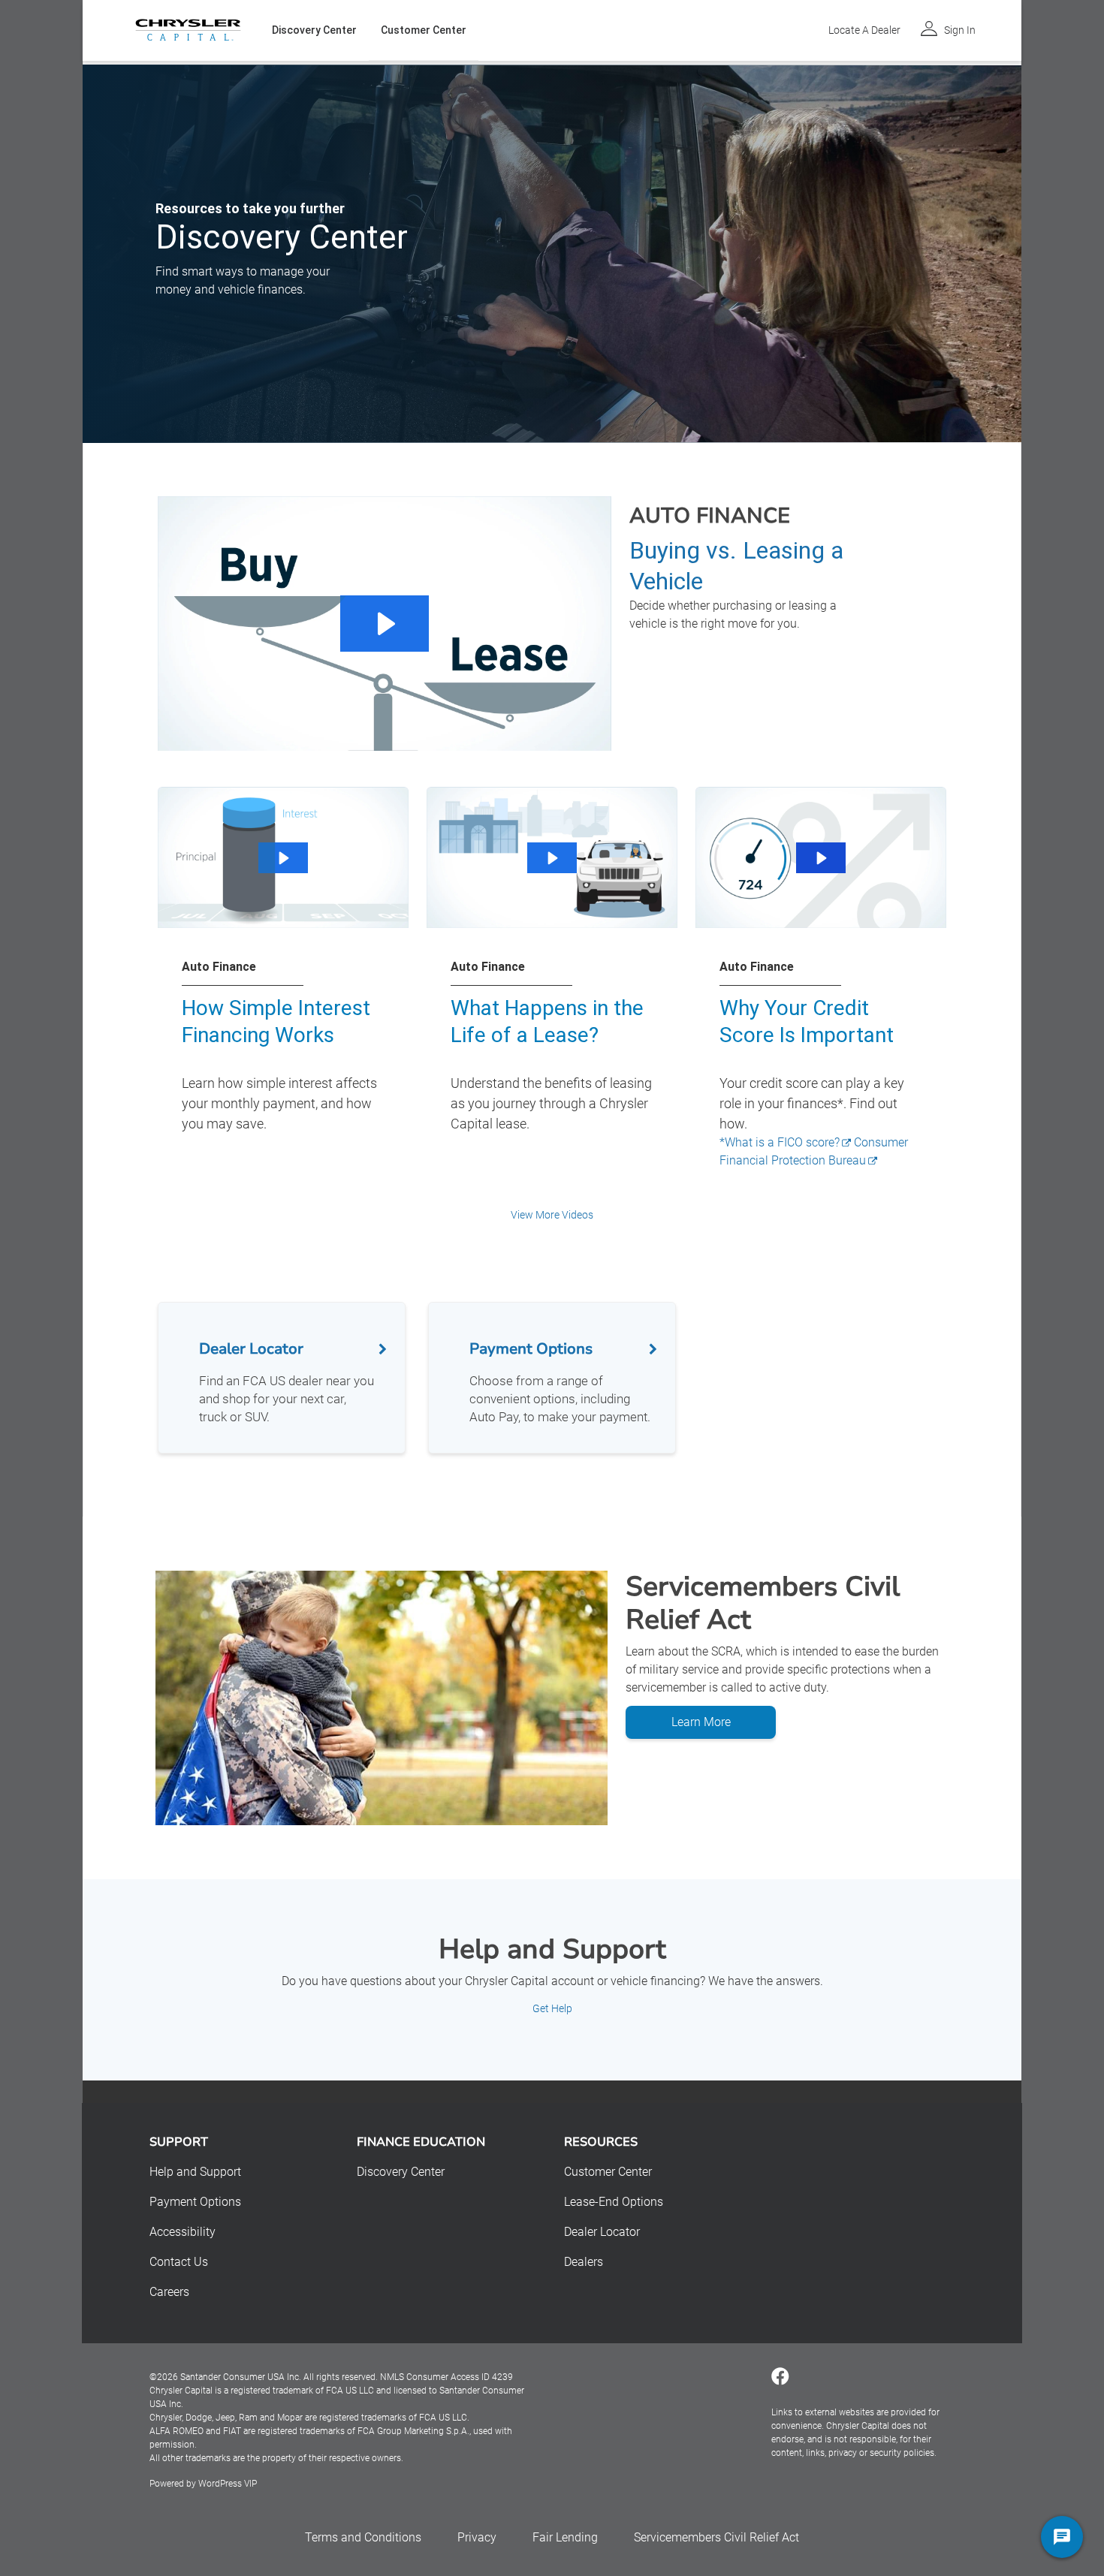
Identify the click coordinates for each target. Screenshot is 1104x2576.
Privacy (477, 2537)
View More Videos (552, 1215)
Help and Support (195, 2172)
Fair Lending (565, 2537)
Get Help (552, 2008)
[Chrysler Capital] (188, 30)
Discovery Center (314, 30)
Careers (169, 2292)
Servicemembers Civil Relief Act (716, 2537)
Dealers (584, 2262)
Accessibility (182, 2232)
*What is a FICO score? (780, 1142)
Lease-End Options (614, 2202)
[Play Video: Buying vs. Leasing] (385, 624)
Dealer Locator (602, 2232)
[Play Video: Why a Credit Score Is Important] (820, 858)
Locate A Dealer (864, 30)
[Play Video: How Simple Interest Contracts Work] (283, 858)
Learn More (701, 1722)
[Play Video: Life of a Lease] (552, 858)
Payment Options (195, 2202)
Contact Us (179, 2262)
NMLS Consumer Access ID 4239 (446, 2377)
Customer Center (424, 30)
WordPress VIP (228, 2484)
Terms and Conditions (363, 2537)
